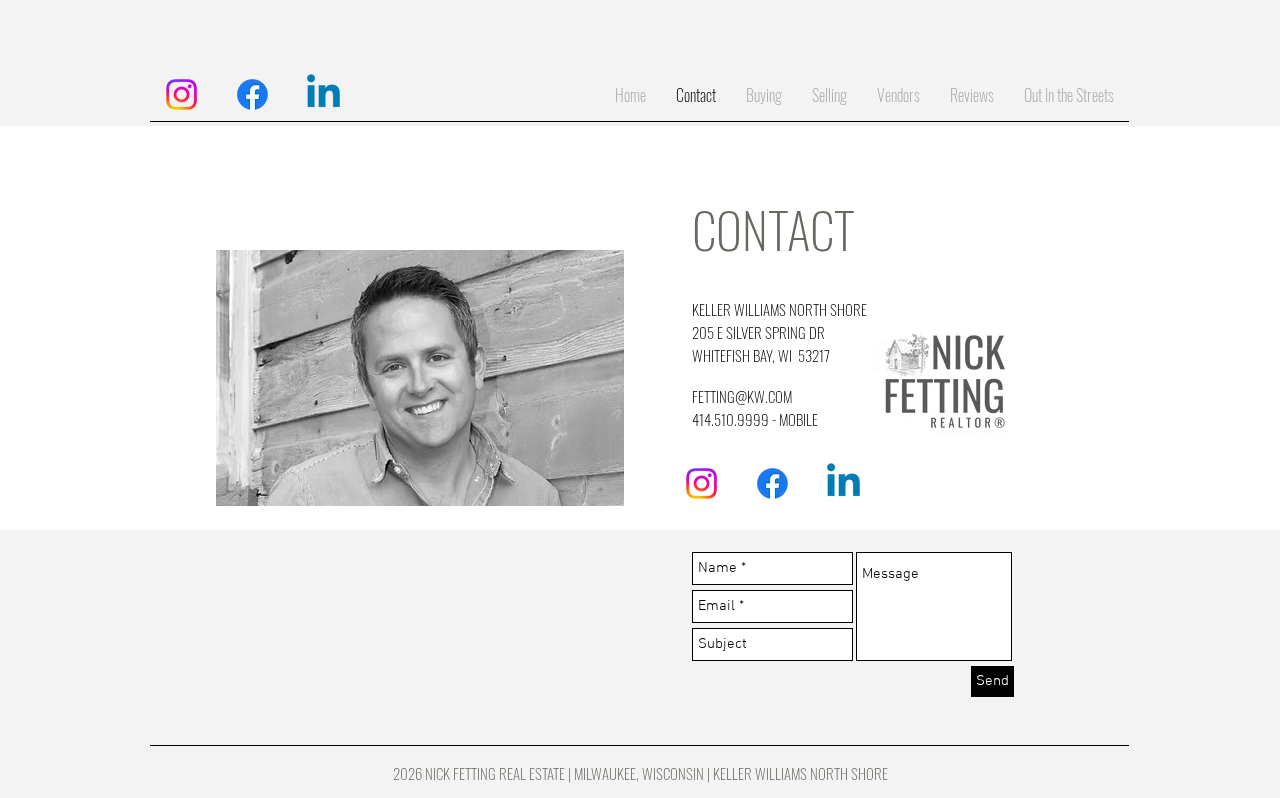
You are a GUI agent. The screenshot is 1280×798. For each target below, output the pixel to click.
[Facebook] (252, 94)
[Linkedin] (323, 94)
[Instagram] (181, 94)
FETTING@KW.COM (742, 396)
